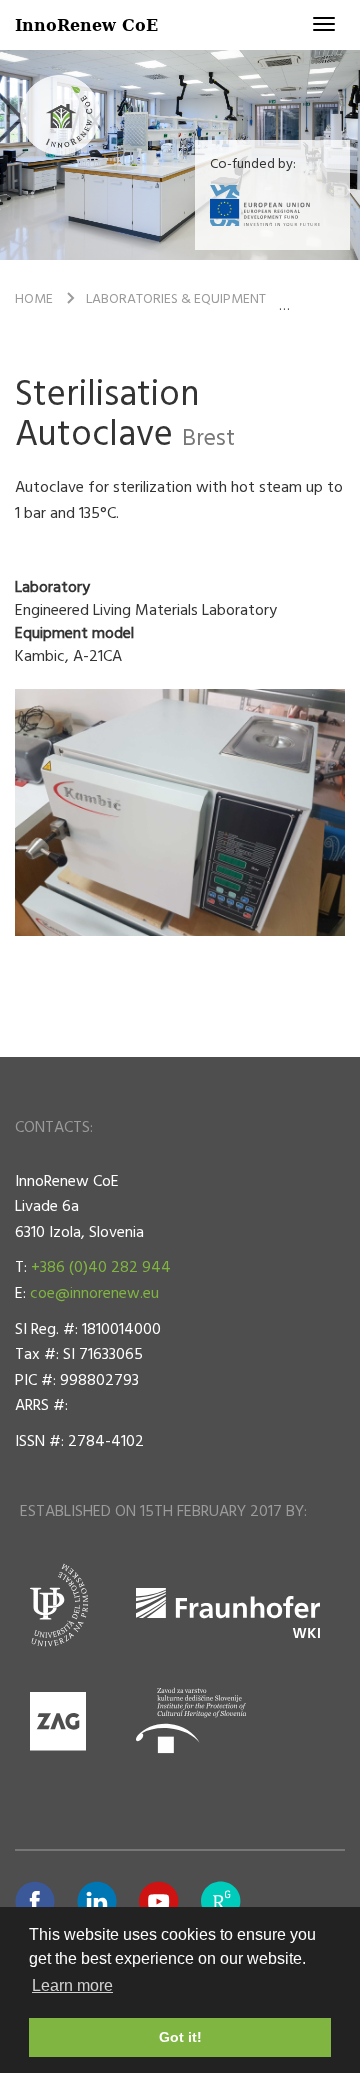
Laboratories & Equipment (176, 299)
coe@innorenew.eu (94, 1294)
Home (34, 299)
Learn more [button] (72, 1985)
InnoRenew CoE (86, 24)
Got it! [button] (180, 2037)
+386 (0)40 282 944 (101, 1268)
